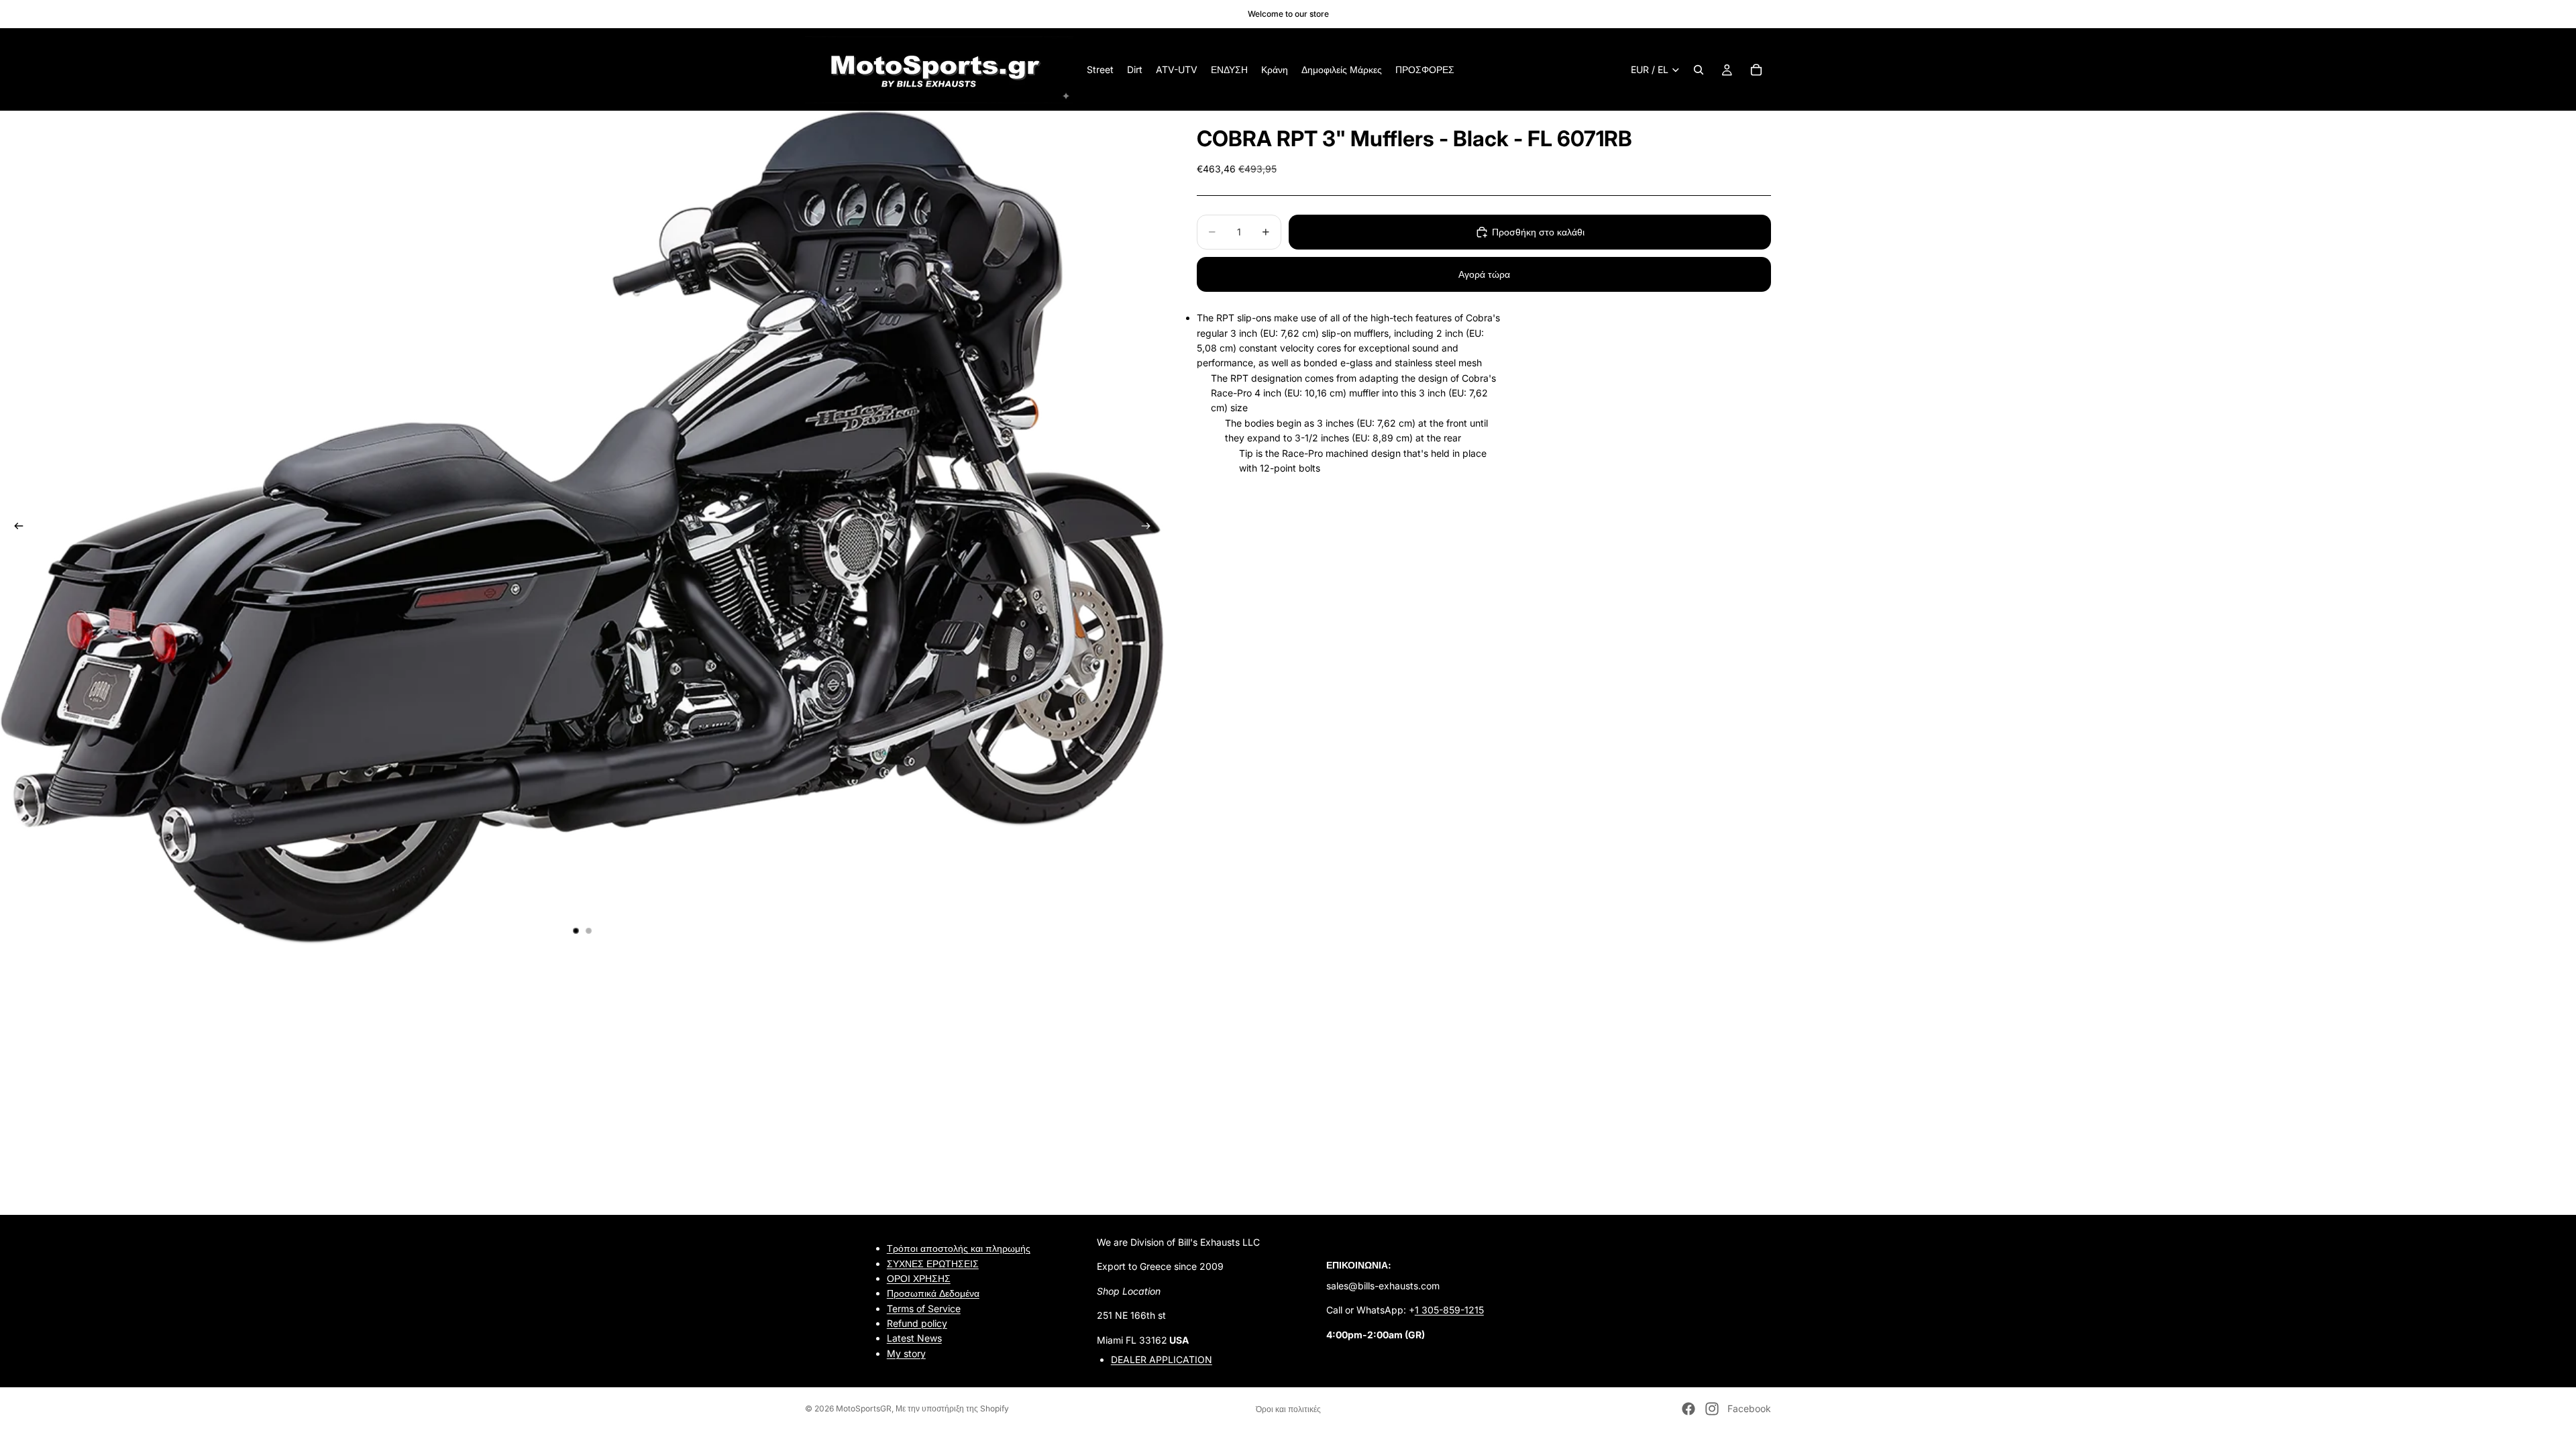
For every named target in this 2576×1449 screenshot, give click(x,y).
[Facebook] (1688, 1409)
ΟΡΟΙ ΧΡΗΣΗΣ (919, 1278)
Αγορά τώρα (1484, 274)
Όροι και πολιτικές (1288, 1409)
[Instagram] (1712, 1409)
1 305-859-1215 (1449, 1310)
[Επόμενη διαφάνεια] (1150, 528)
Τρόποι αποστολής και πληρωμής (959, 1248)
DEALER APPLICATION (1162, 1359)
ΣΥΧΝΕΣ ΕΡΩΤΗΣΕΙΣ (933, 1263)
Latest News (914, 1338)
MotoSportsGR (864, 1408)
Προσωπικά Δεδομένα (933, 1293)
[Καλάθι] (1756, 70)
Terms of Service (924, 1308)
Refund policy (917, 1323)
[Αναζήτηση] (1699, 70)
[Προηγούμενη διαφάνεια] (15, 528)
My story (906, 1353)
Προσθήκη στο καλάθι (1538, 232)
